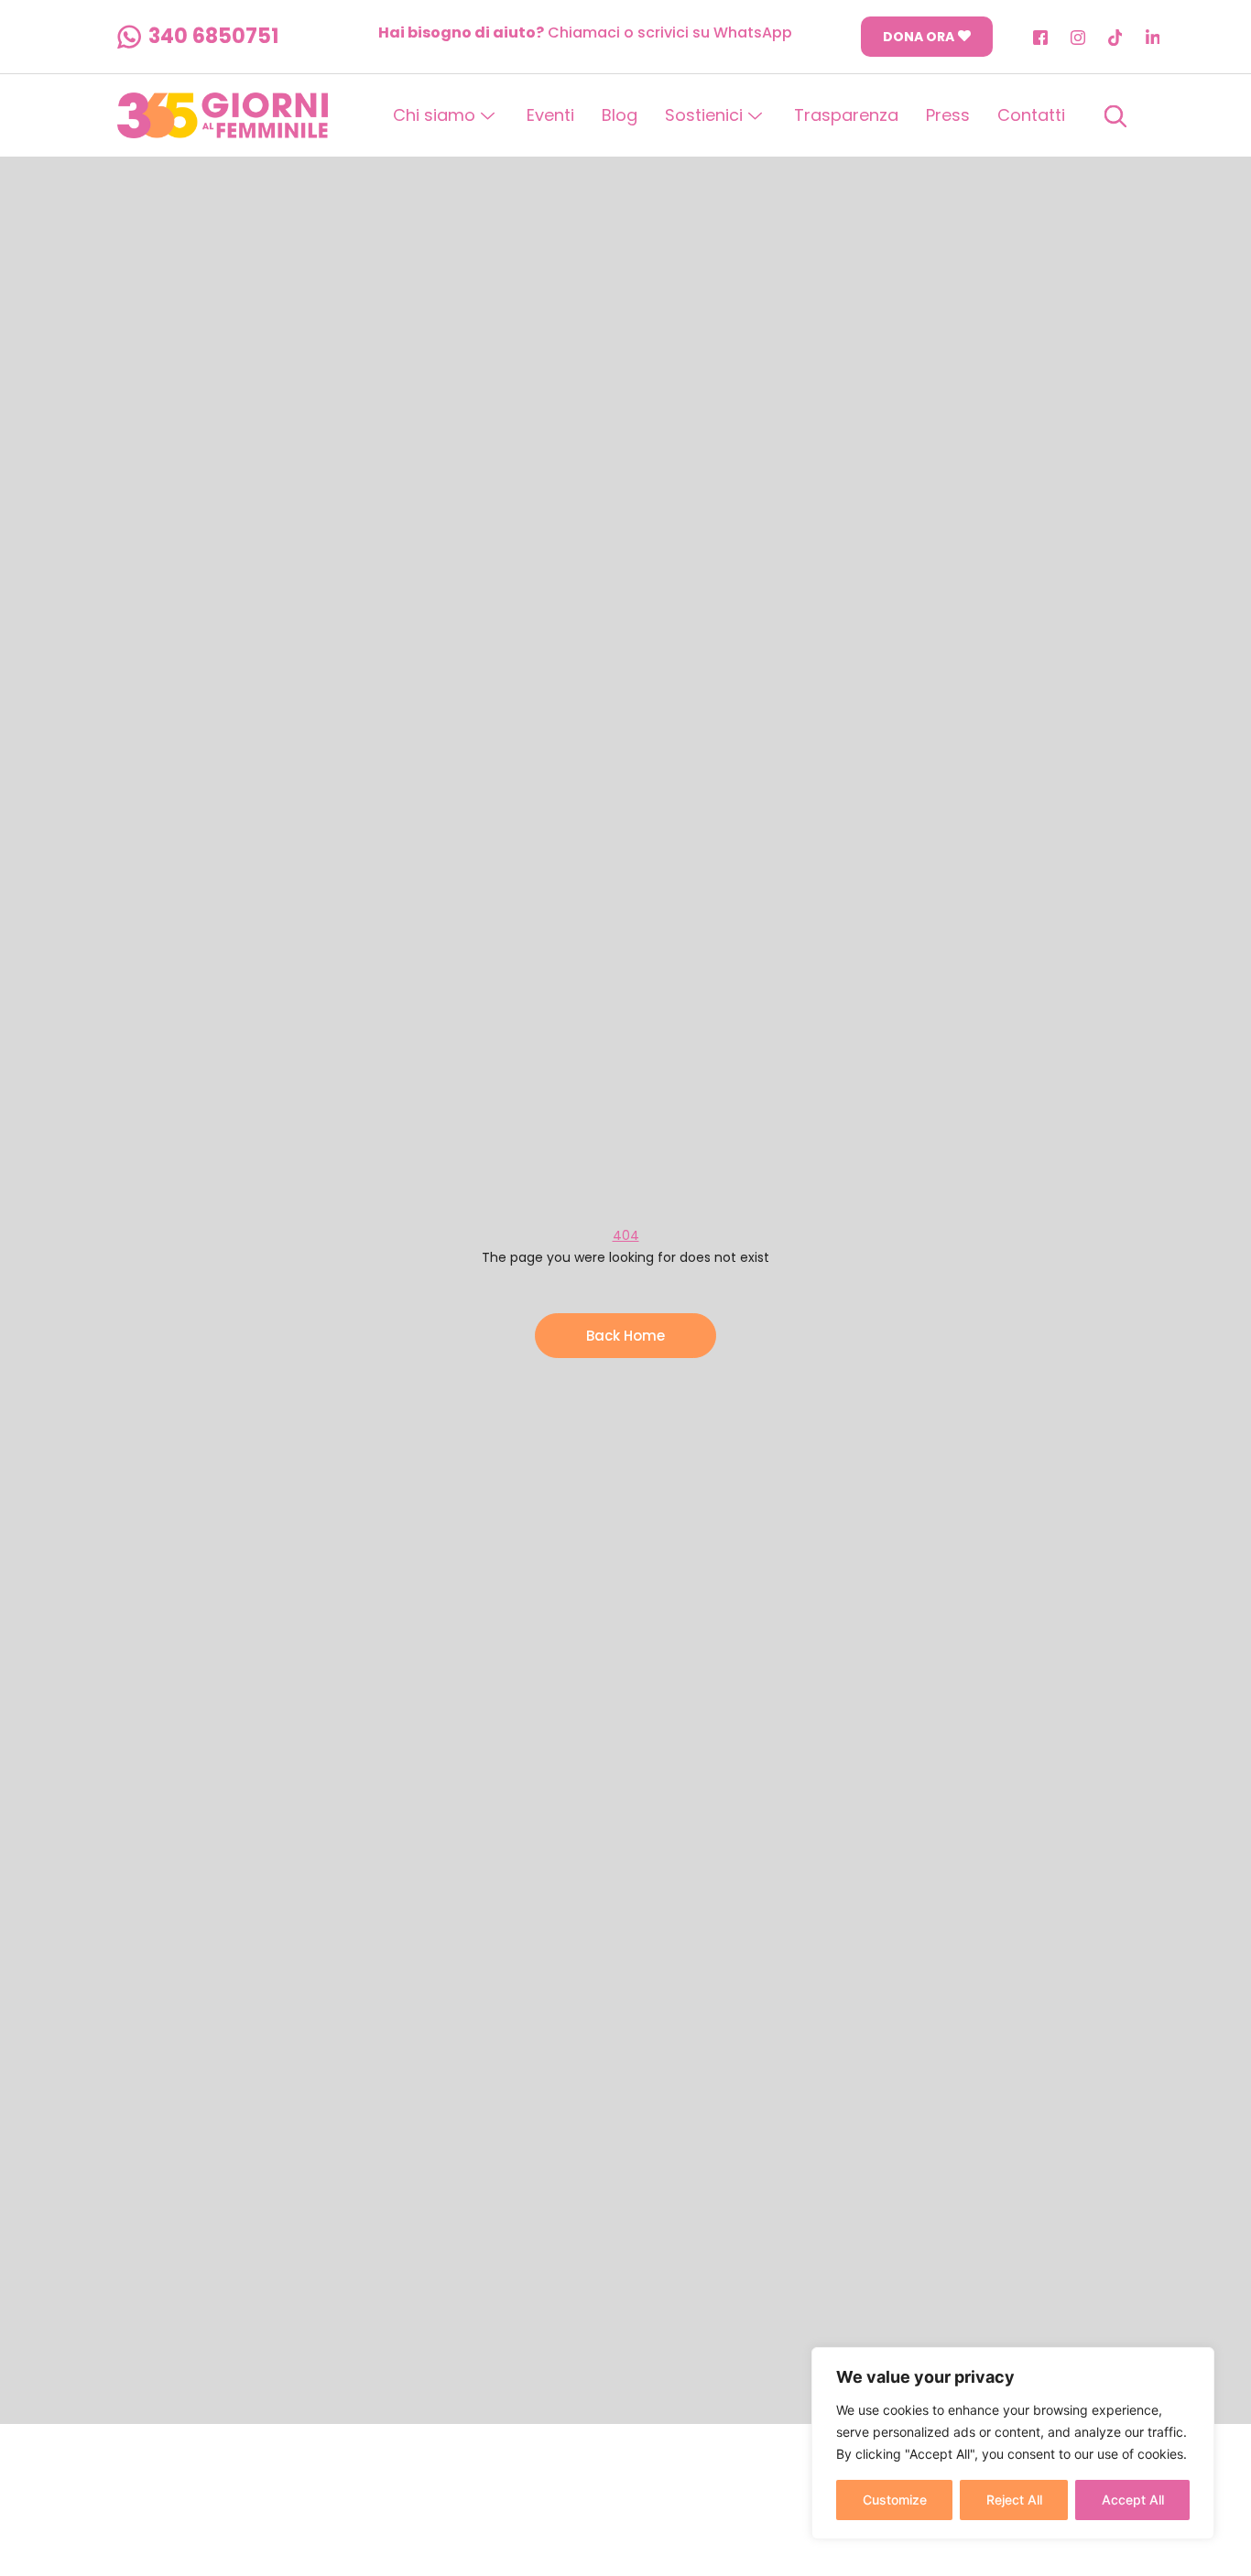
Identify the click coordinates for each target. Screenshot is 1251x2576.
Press (948, 115)
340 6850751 (213, 37)
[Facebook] (1040, 37)
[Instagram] (1078, 37)
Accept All (1133, 2500)
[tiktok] (1115, 37)
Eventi (550, 115)
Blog (620, 115)
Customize (895, 2500)
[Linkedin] (1153, 37)
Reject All (1014, 2500)
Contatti (1031, 115)
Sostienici (704, 115)
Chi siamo (434, 115)
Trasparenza (846, 115)
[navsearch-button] (1115, 115)
